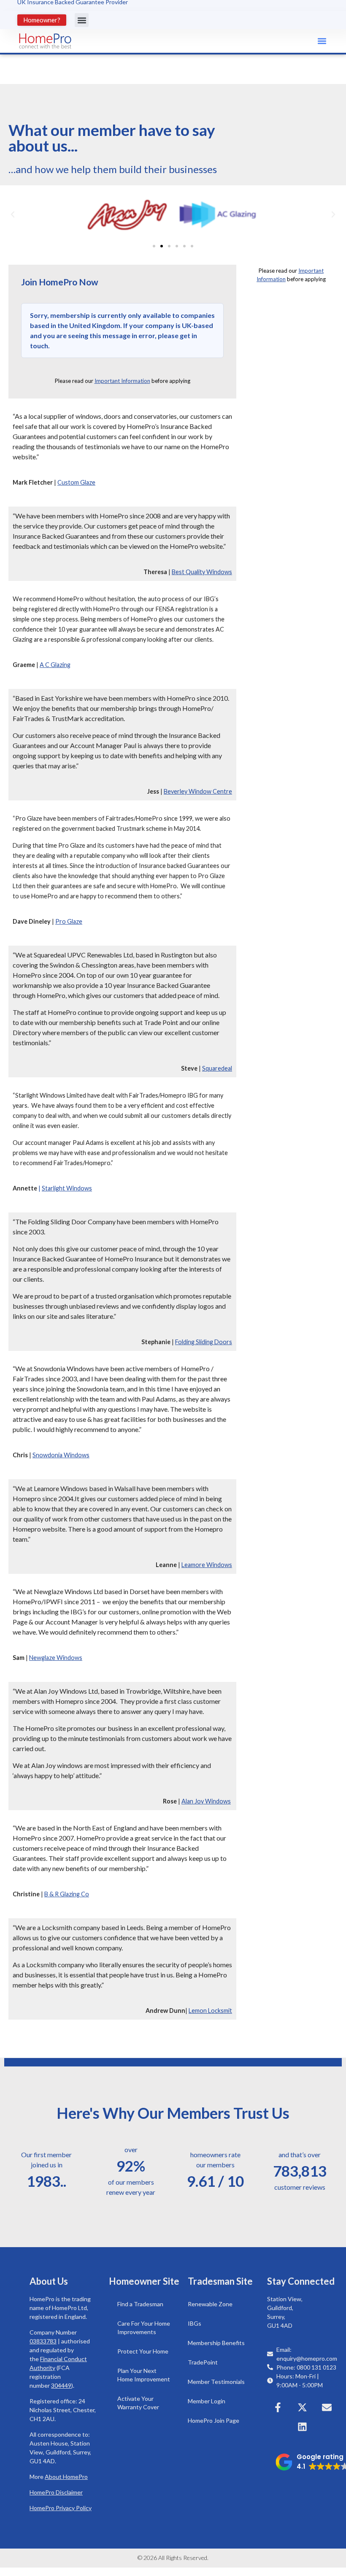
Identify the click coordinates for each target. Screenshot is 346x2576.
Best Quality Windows (202, 572)
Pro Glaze (69, 921)
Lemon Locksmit (210, 2011)
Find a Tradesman (140, 2304)
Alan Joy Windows (206, 1801)
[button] (82, 20)
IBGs (195, 2323)
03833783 (43, 2341)
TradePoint (203, 2362)
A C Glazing (55, 665)
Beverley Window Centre (198, 791)
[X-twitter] (302, 2408)
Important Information (122, 381)
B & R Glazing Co (67, 1894)
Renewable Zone (210, 2304)
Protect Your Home (143, 2351)
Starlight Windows (67, 1188)
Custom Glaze (76, 482)
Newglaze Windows (56, 1658)
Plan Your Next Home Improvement (144, 2375)
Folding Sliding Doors (204, 1342)
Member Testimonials (216, 2382)
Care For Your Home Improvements (144, 2328)
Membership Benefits (216, 2343)
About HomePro (66, 2477)
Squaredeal (217, 1068)
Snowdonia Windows (61, 1455)
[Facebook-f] (278, 2408)
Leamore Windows (207, 1565)
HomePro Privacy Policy (61, 2508)
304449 (61, 2385)
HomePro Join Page (214, 2420)
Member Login (207, 2401)
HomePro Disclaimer (56, 2492)
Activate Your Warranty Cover (138, 2403)
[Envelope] (327, 2408)
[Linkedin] (302, 2427)
